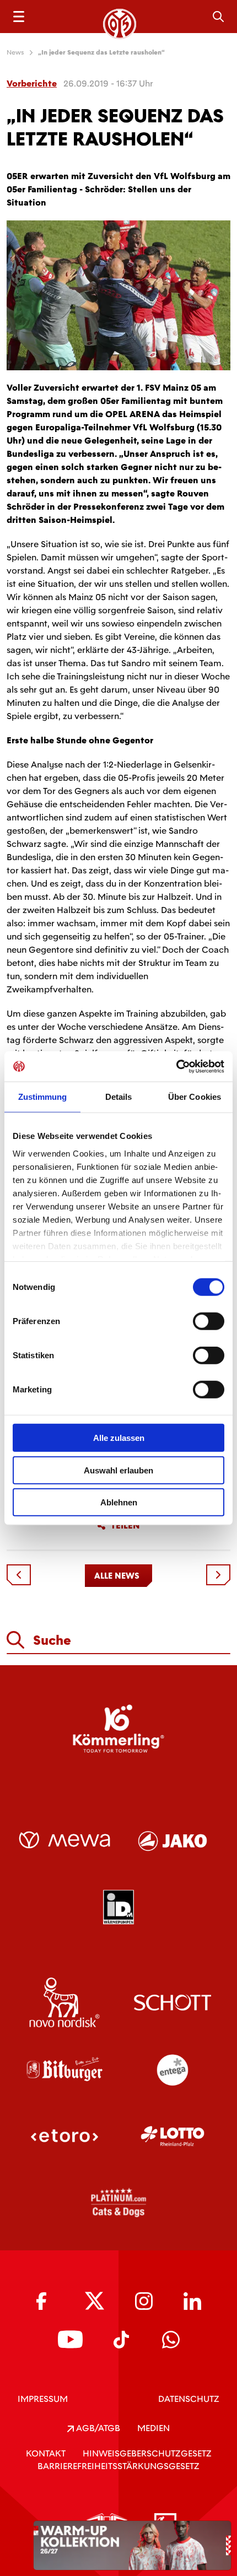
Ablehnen (119, 1502)
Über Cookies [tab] (195, 1097)
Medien (153, 2428)
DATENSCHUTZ (189, 2399)
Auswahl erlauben (118, 1470)
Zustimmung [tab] (43, 1097)
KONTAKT (46, 2453)
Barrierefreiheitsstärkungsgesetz (118, 2466)
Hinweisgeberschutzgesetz (147, 2453)
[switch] (209, 1321)
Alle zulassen (119, 1438)
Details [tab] (119, 1097)
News (15, 52)
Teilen (125, 1526)
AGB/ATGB (97, 2428)
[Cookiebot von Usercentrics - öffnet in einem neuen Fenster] (176, 1066)
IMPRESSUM (43, 2399)
